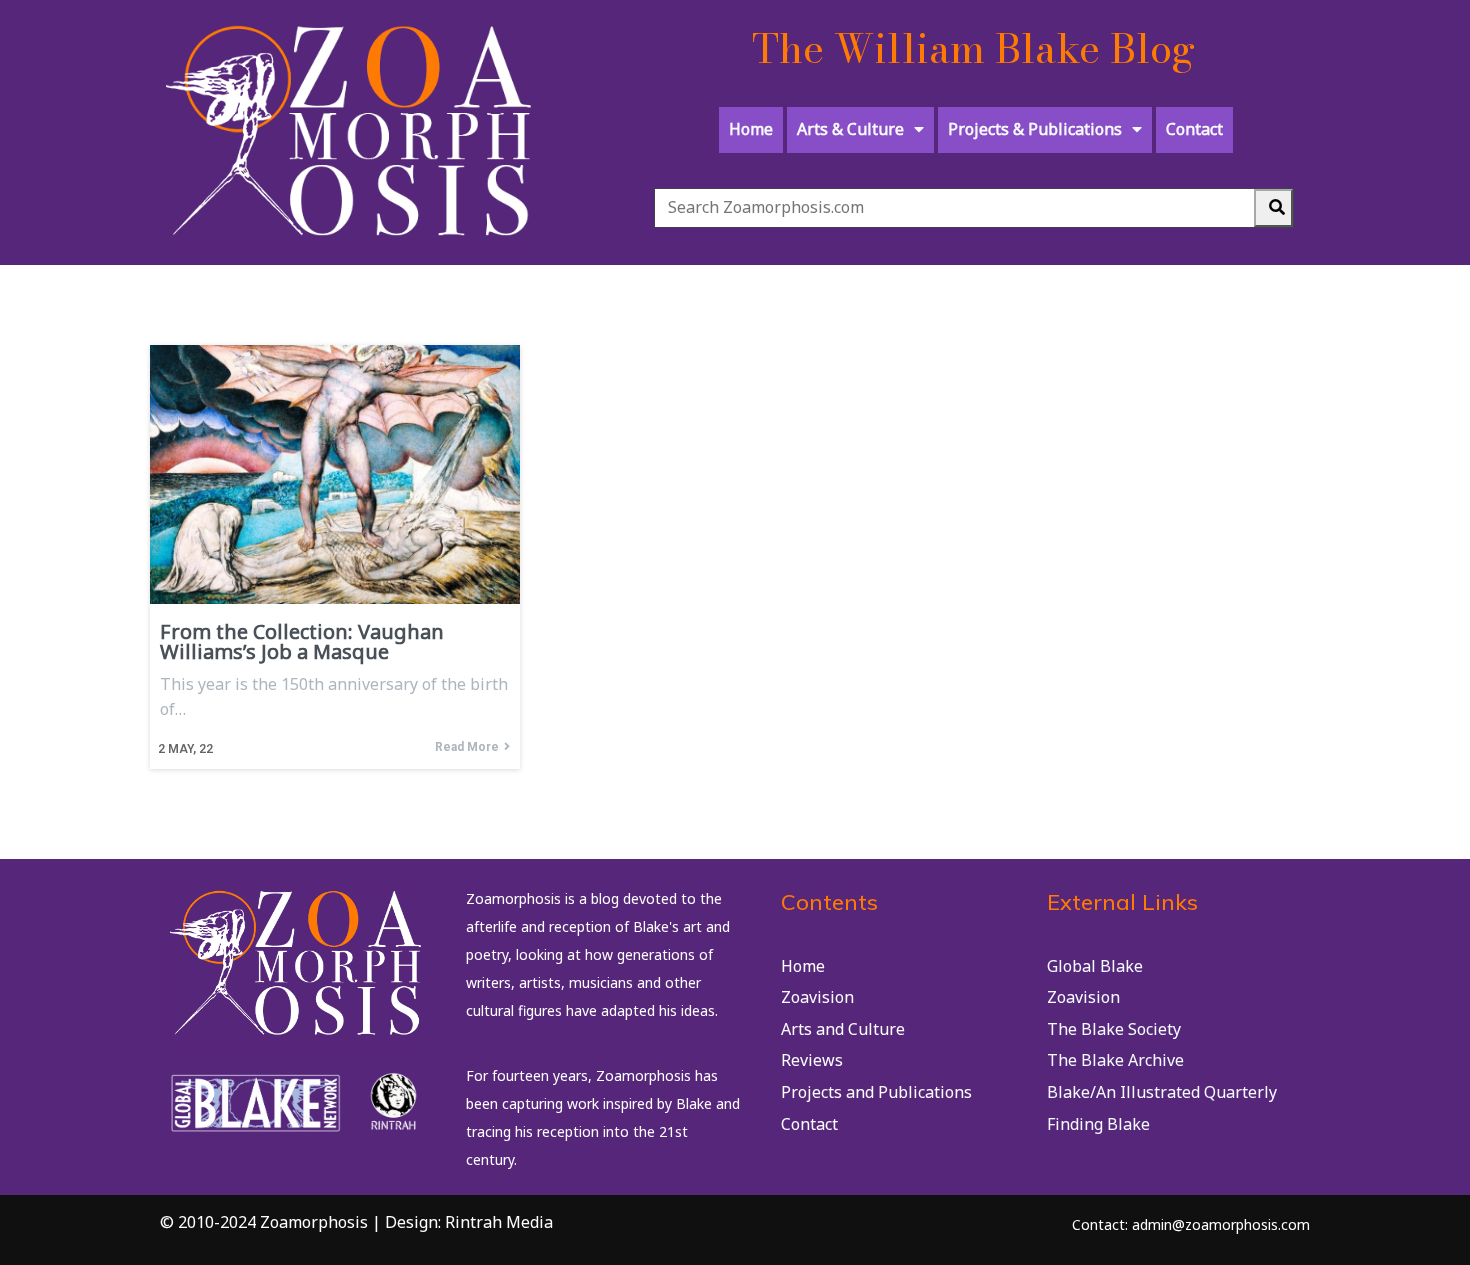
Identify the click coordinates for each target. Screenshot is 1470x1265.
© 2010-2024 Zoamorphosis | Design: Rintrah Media (356, 1222)
